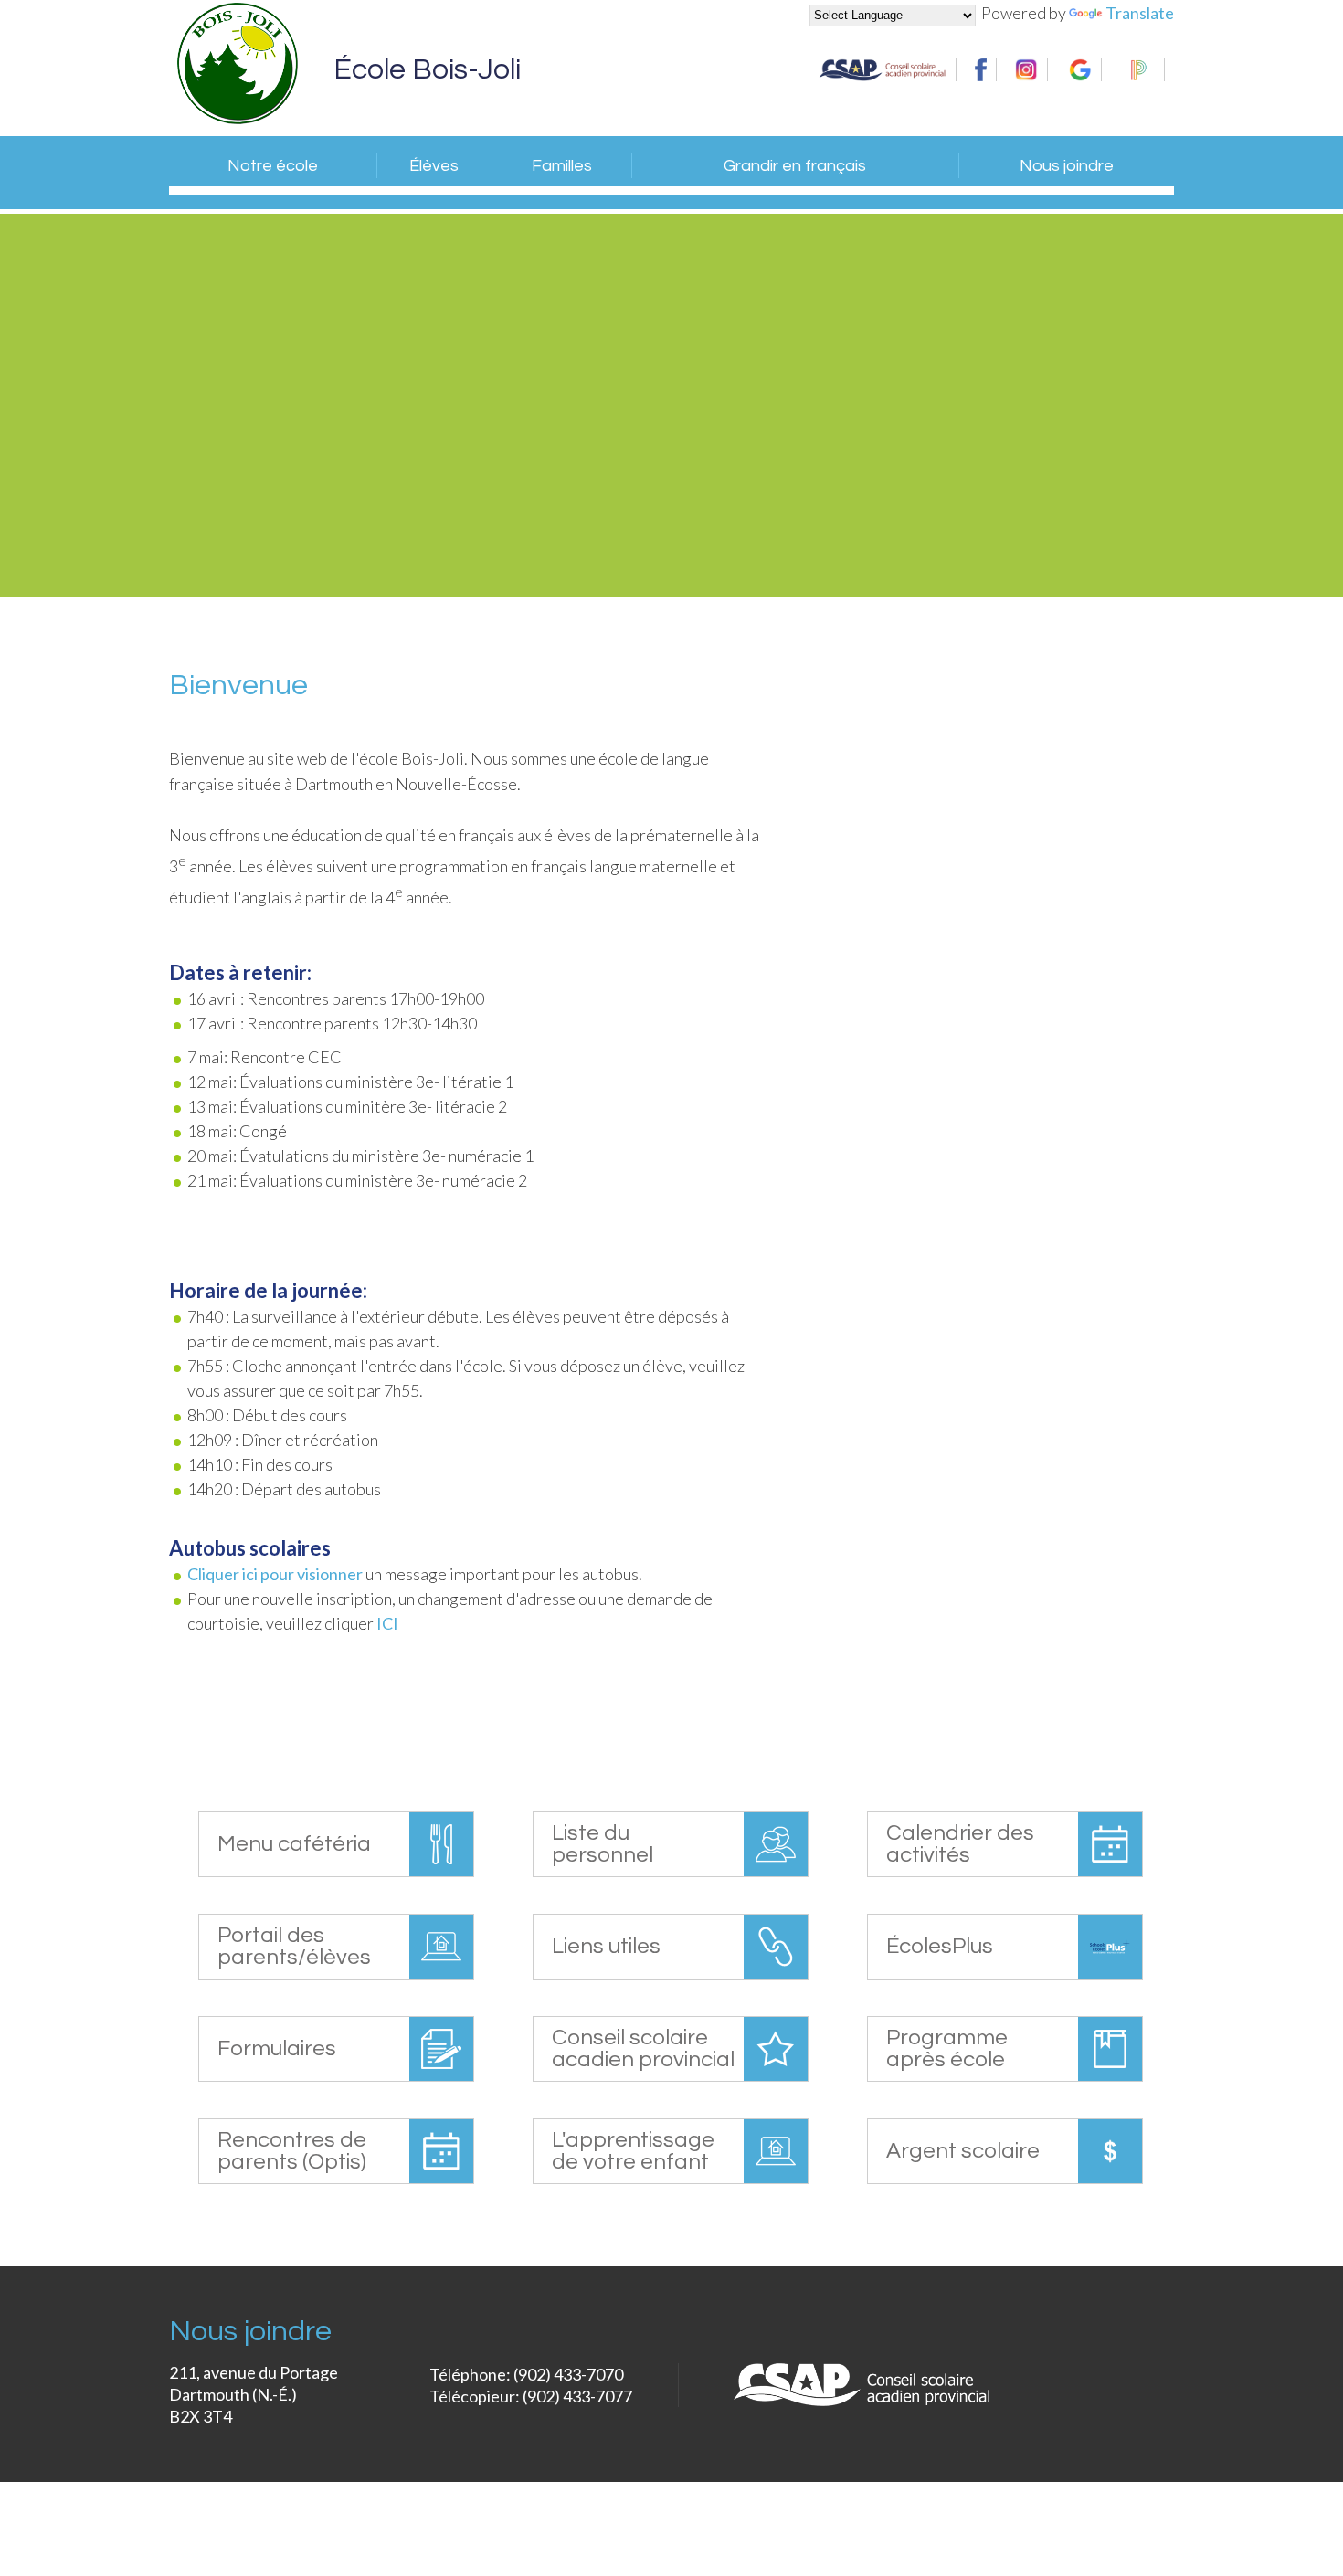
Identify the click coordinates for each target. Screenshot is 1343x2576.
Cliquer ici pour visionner (276, 1574)
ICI (387, 1623)
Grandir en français (795, 166)
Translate (1140, 13)
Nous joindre (1067, 166)
